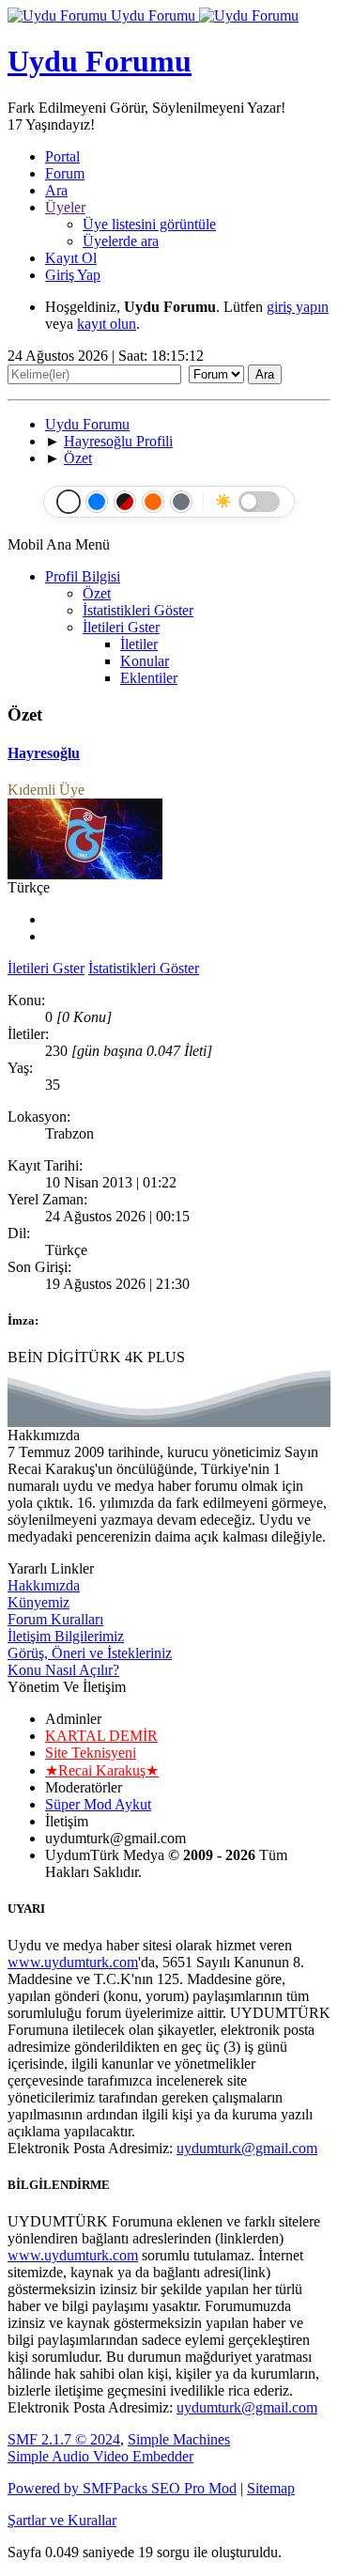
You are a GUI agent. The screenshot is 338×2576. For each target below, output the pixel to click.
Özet (97, 593)
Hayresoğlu (44, 753)
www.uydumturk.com (73, 1962)
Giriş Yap (73, 275)
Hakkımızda (44, 1585)
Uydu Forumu (153, 16)
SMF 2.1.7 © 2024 (64, 2439)
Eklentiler (149, 678)
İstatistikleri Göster (138, 610)
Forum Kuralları (55, 1619)
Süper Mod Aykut (98, 1804)
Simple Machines (179, 2439)
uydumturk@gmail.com (247, 2148)
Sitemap (271, 2488)
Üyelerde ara (121, 241)
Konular (145, 661)
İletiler (139, 644)
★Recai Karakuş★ (102, 1770)
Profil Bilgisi (83, 576)
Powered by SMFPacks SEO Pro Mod (122, 2488)
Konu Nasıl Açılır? (63, 1670)
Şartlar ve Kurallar (62, 2520)
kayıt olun (107, 324)
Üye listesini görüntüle (149, 224)
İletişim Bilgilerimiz (66, 1636)
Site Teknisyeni (91, 1753)
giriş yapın (298, 307)
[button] (62, 156)
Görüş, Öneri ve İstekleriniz (90, 1653)
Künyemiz (38, 1602)
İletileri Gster (121, 627)
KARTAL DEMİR (101, 1736)
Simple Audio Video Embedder (100, 2456)
